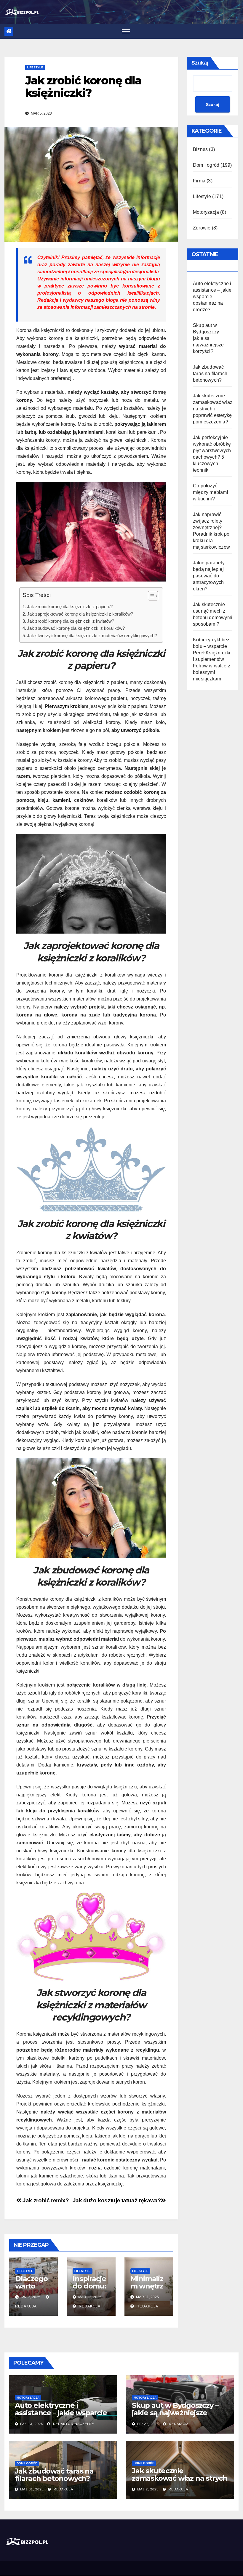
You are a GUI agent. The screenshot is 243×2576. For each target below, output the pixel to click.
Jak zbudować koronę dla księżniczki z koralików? (76, 628)
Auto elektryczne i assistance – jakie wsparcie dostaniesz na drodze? (212, 297)
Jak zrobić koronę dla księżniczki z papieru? (70, 607)
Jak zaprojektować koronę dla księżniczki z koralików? (80, 614)
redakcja (89, 2306)
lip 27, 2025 (148, 2424)
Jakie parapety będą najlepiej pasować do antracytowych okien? (209, 576)
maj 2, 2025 (148, 2489)
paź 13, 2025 (32, 2424)
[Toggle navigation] (126, 31)
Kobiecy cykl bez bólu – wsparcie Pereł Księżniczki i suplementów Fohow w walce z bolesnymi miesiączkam (212, 659)
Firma (199, 181)
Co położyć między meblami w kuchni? (211, 492)
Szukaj (200, 63)
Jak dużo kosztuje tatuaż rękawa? (117, 2200)
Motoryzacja (206, 212)
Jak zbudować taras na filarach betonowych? (210, 374)
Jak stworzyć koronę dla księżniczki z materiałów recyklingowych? (92, 636)
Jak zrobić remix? (45, 2200)
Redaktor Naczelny (73, 2424)
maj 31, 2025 (32, 2489)
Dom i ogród (206, 165)
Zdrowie (202, 228)
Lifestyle (35, 67)
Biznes (200, 149)
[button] (150, 597)
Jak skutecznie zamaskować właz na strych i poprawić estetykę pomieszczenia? (213, 409)
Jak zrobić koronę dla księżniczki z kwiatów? (71, 621)
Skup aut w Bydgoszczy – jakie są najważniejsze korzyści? (208, 338)
